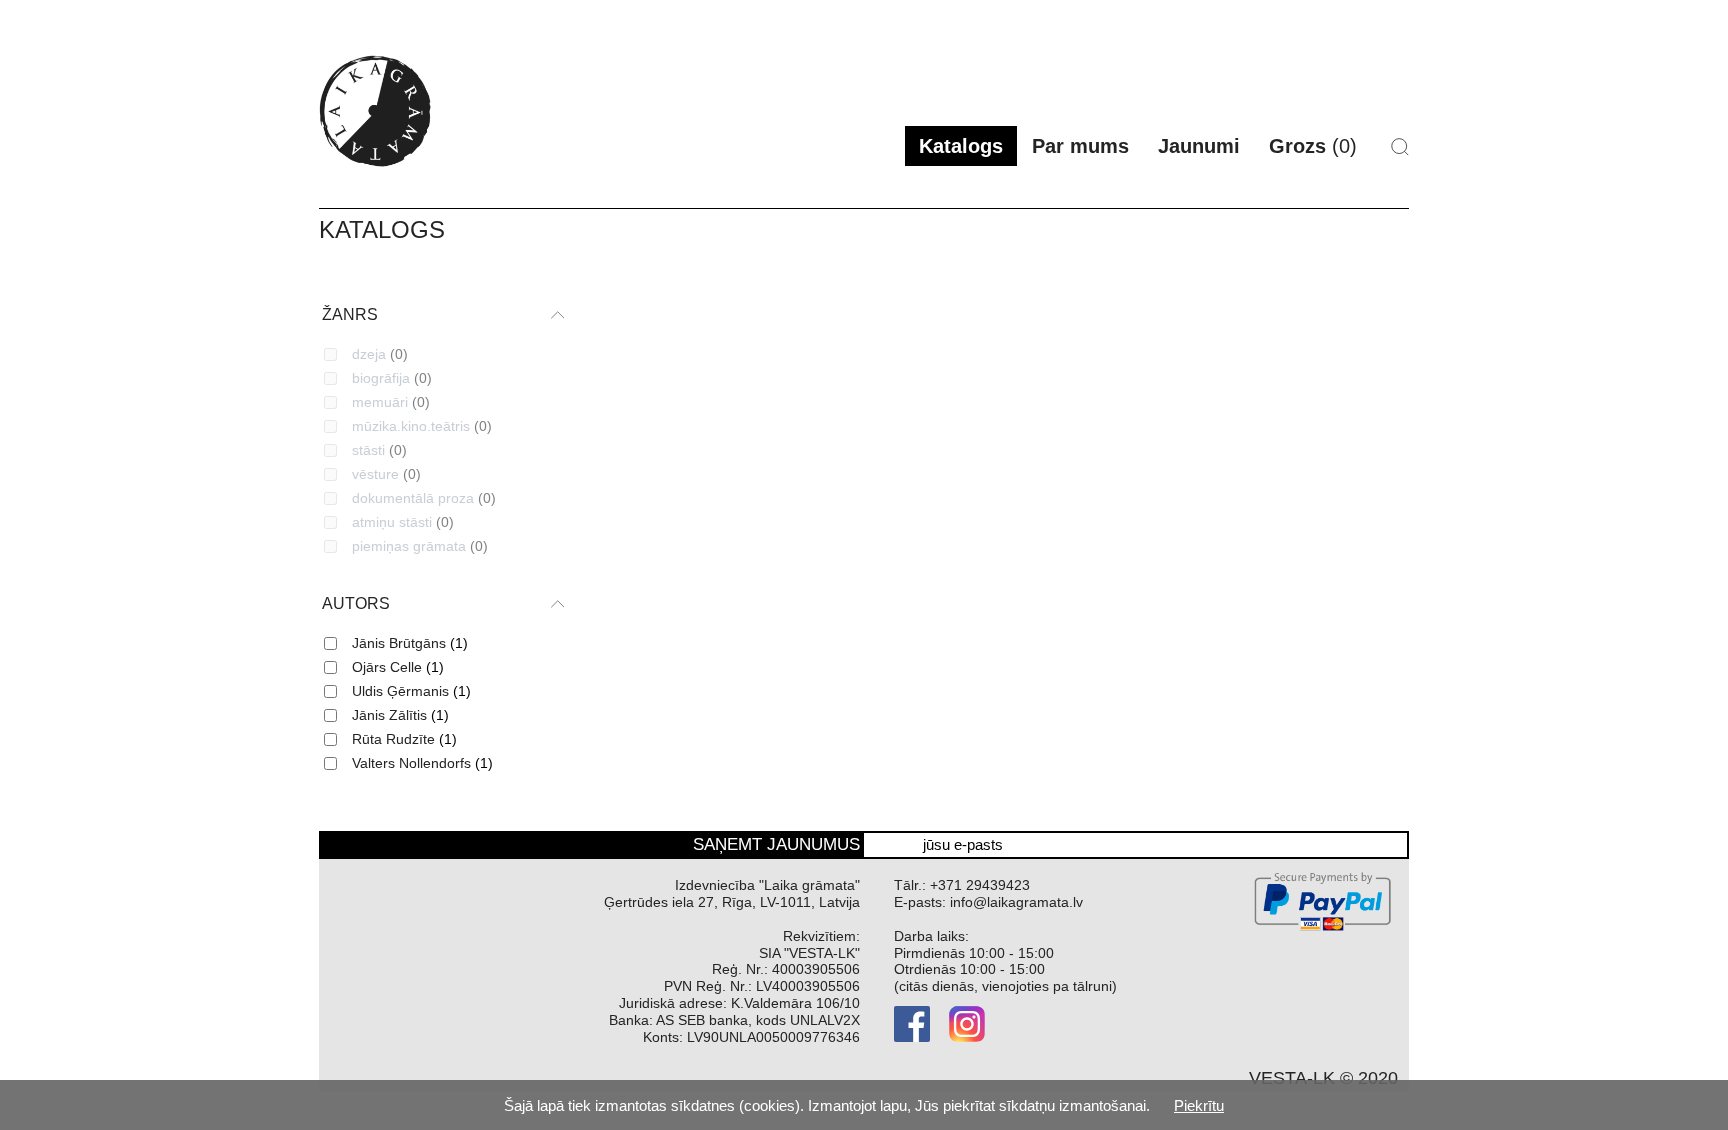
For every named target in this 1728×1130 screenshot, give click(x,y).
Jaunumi (1199, 146)
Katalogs (961, 146)
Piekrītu (1199, 1105)
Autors (356, 603)
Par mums (1080, 146)
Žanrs (350, 314)
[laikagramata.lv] (375, 111)
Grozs (1313, 146)
